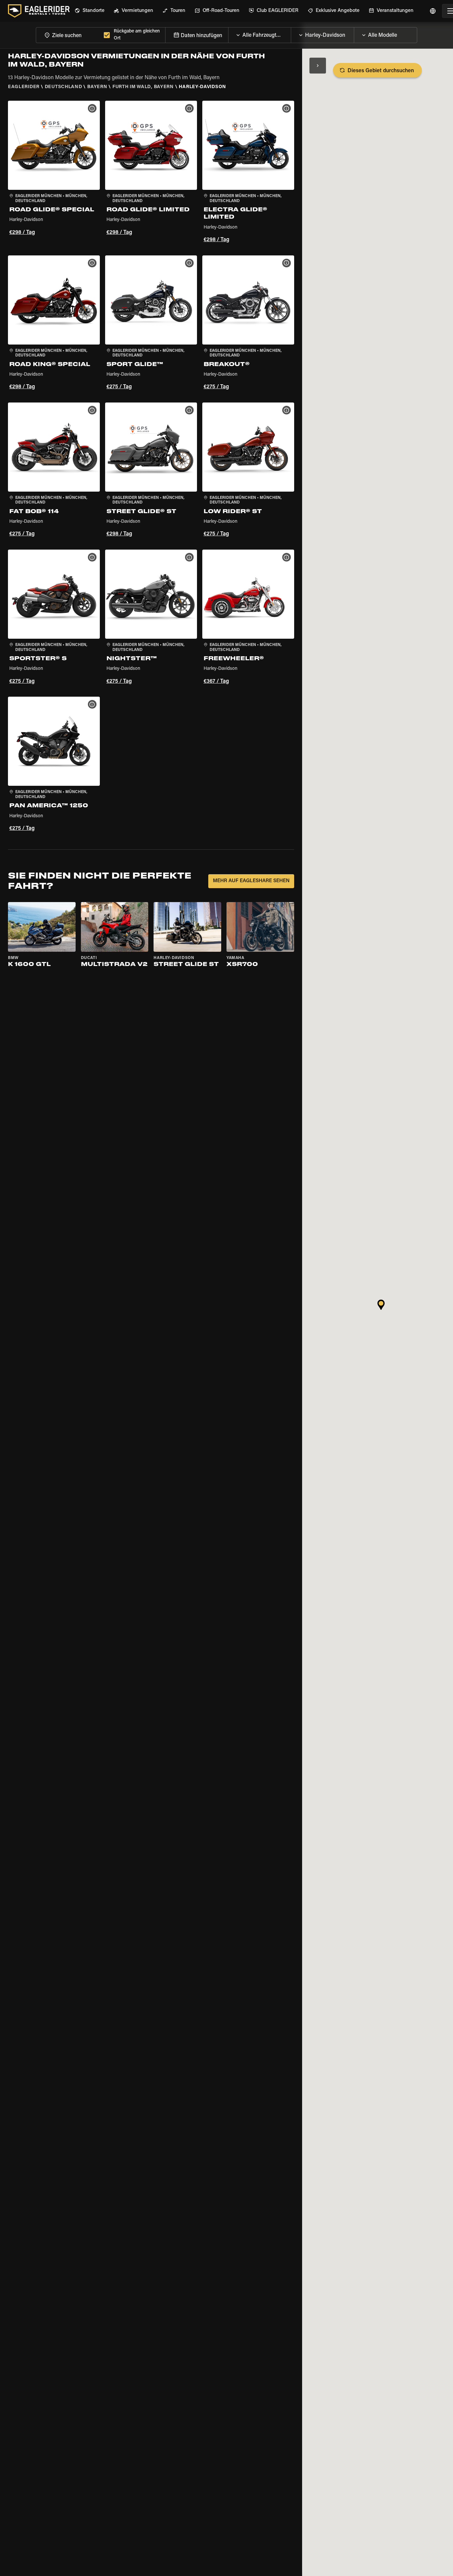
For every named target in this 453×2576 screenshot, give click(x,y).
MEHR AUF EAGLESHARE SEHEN (251, 881)
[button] (54, 173)
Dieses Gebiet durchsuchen (381, 71)
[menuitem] (90, 11)
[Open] (291, 33)
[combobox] (68, 35)
